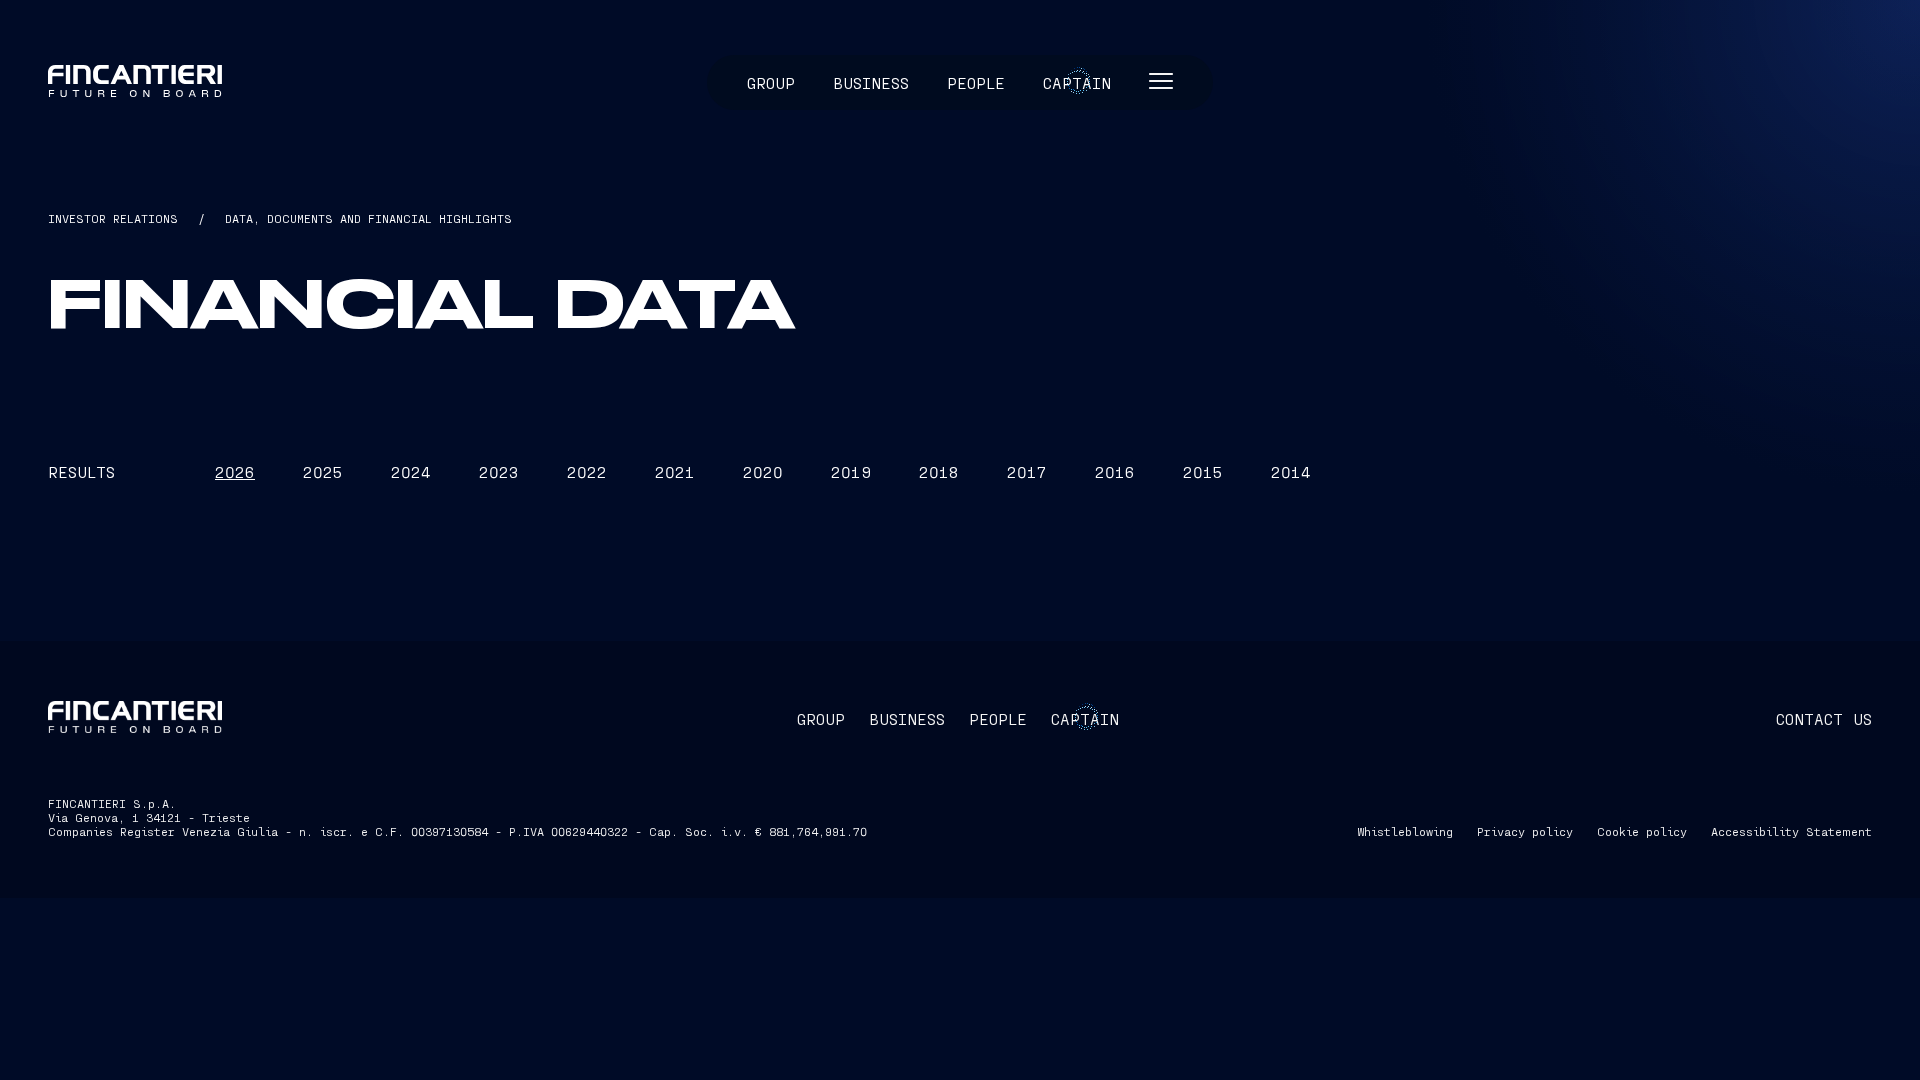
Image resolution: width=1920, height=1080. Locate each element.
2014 (1291, 471)
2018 (939, 471)
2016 (1115, 471)
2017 (1027, 471)
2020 (763, 471)
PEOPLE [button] (998, 718)
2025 (323, 471)
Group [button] (771, 82)
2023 (499, 471)
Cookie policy (1642, 831)
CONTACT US (1824, 718)
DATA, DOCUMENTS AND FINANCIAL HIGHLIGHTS (368, 218)
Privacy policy (1525, 831)
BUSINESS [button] (907, 718)
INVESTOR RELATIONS (113, 218)
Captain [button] (1077, 82)
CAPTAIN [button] (1085, 718)
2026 (235, 471)
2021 (675, 471)
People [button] (976, 82)
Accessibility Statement (1791, 831)
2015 (1203, 471)
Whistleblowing (1405, 831)
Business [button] (871, 82)
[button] (1161, 82)
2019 (851, 471)
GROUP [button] (821, 718)
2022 (587, 471)
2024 (411, 471)
